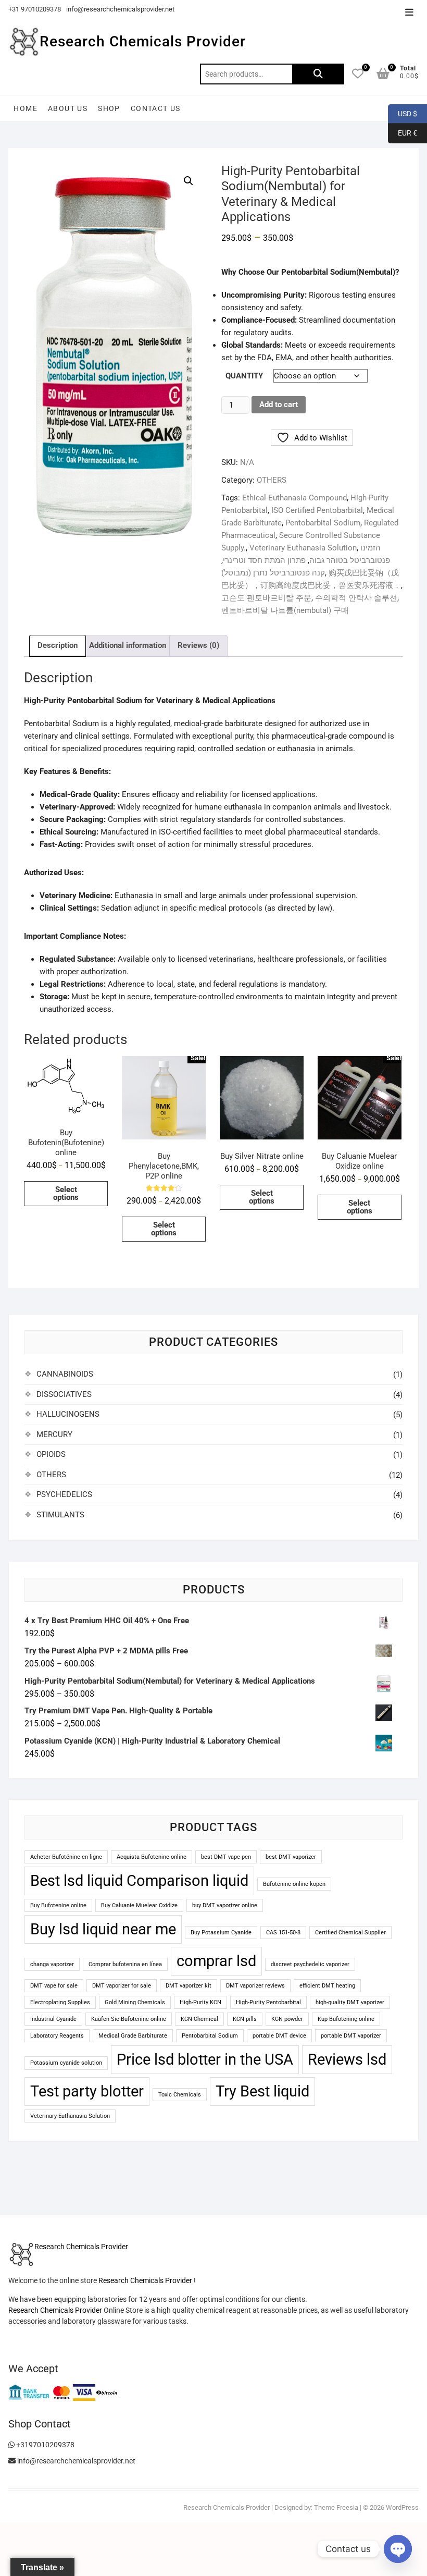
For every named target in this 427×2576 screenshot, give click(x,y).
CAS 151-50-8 (283, 1933)
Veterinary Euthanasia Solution (303, 548)
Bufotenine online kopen (294, 1884)
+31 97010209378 (35, 9)
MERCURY (54, 1434)
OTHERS (272, 480)
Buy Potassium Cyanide (221, 1933)
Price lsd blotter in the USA (205, 2059)
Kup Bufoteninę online (346, 2019)
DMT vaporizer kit (189, 1986)
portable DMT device (279, 2036)
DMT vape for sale (54, 1986)
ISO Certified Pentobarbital (317, 510)
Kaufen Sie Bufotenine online (129, 2019)
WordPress (402, 2507)
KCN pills (245, 2019)
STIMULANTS (60, 1515)
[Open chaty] (398, 2549)
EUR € (403, 133)
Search (318, 74)
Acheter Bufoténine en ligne (66, 1857)
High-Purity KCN (200, 2002)
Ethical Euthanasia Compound (294, 498)
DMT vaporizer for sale (122, 1986)
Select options (66, 1193)
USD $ (403, 113)
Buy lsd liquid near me (103, 1929)
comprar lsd (216, 1961)
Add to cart (279, 404)
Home (26, 108)
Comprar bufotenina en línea (125, 1964)
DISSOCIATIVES (64, 1394)
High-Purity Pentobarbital (268, 2002)
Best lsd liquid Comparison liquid (139, 1881)
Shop (109, 108)
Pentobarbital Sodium (323, 523)
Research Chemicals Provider (143, 41)
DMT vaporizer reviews (255, 1986)
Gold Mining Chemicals (135, 2002)
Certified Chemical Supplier (350, 1933)
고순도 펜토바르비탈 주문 (266, 598)
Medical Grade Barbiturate (133, 2036)
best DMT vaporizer (291, 1857)
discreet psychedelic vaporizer (310, 1964)
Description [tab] (58, 645)
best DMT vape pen (226, 1857)
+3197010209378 (45, 2445)
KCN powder (287, 2019)
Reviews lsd (347, 2059)
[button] (189, 181)
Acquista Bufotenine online (152, 1857)
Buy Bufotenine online (58, 1905)
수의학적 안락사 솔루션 (356, 598)
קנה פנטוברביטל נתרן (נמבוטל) (273, 573)
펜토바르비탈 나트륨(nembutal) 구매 (285, 610)
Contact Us (156, 108)
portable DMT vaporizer (351, 2036)
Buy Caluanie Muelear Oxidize (139, 1905)
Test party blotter (87, 2091)
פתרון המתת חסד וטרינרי (264, 560)
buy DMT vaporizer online (225, 1905)
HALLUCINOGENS (68, 1414)
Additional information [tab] (128, 645)
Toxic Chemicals (180, 2095)
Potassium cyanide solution (66, 2063)
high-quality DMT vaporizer (350, 2002)
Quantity (244, 376)
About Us (68, 108)
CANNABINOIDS (65, 1374)
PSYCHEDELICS (64, 1494)
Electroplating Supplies (60, 2002)
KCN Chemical (199, 2019)
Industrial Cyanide (53, 2019)
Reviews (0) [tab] (198, 645)
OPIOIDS (51, 1454)
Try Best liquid (262, 2091)
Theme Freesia (336, 2507)
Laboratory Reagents (57, 2036)
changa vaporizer (52, 1964)
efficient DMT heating (327, 1986)
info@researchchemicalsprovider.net (120, 9)
